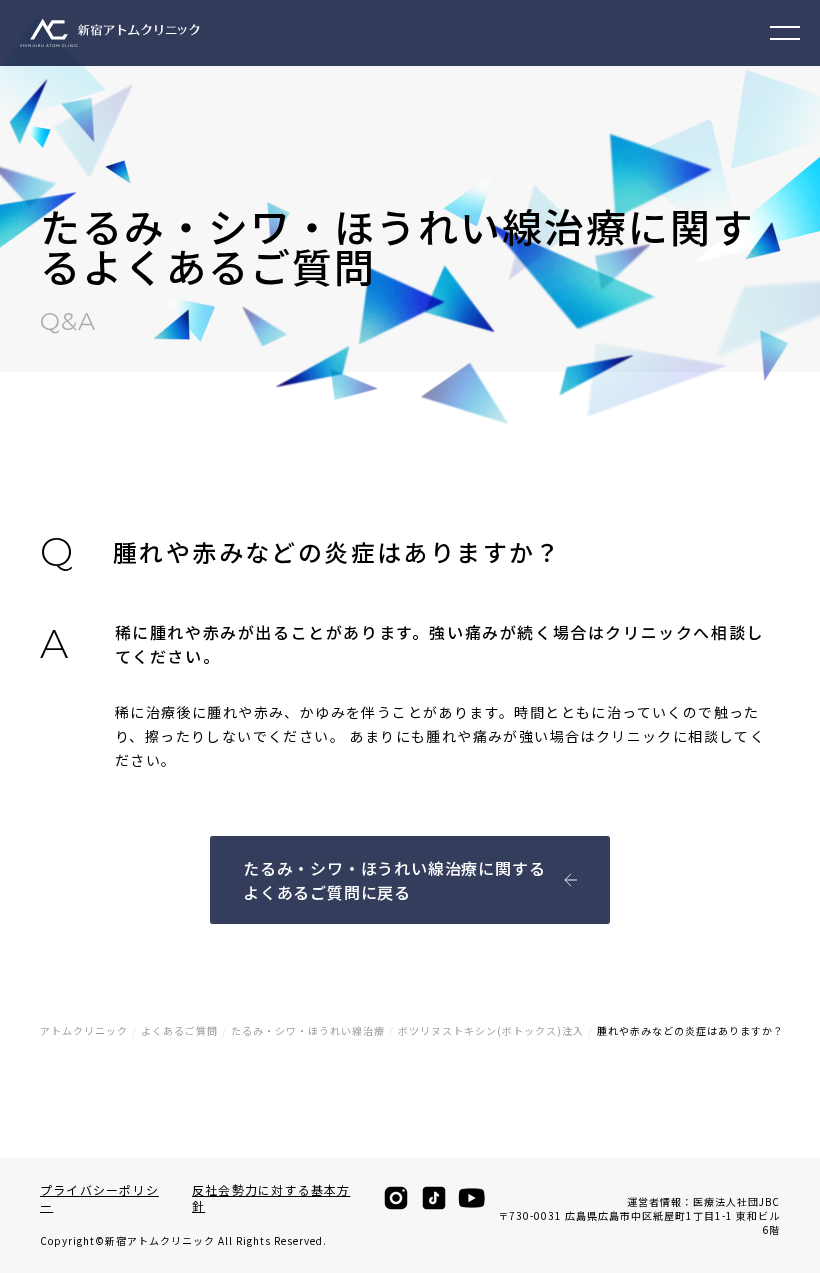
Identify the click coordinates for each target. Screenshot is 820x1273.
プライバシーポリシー (99, 1198)
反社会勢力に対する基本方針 (271, 1198)
